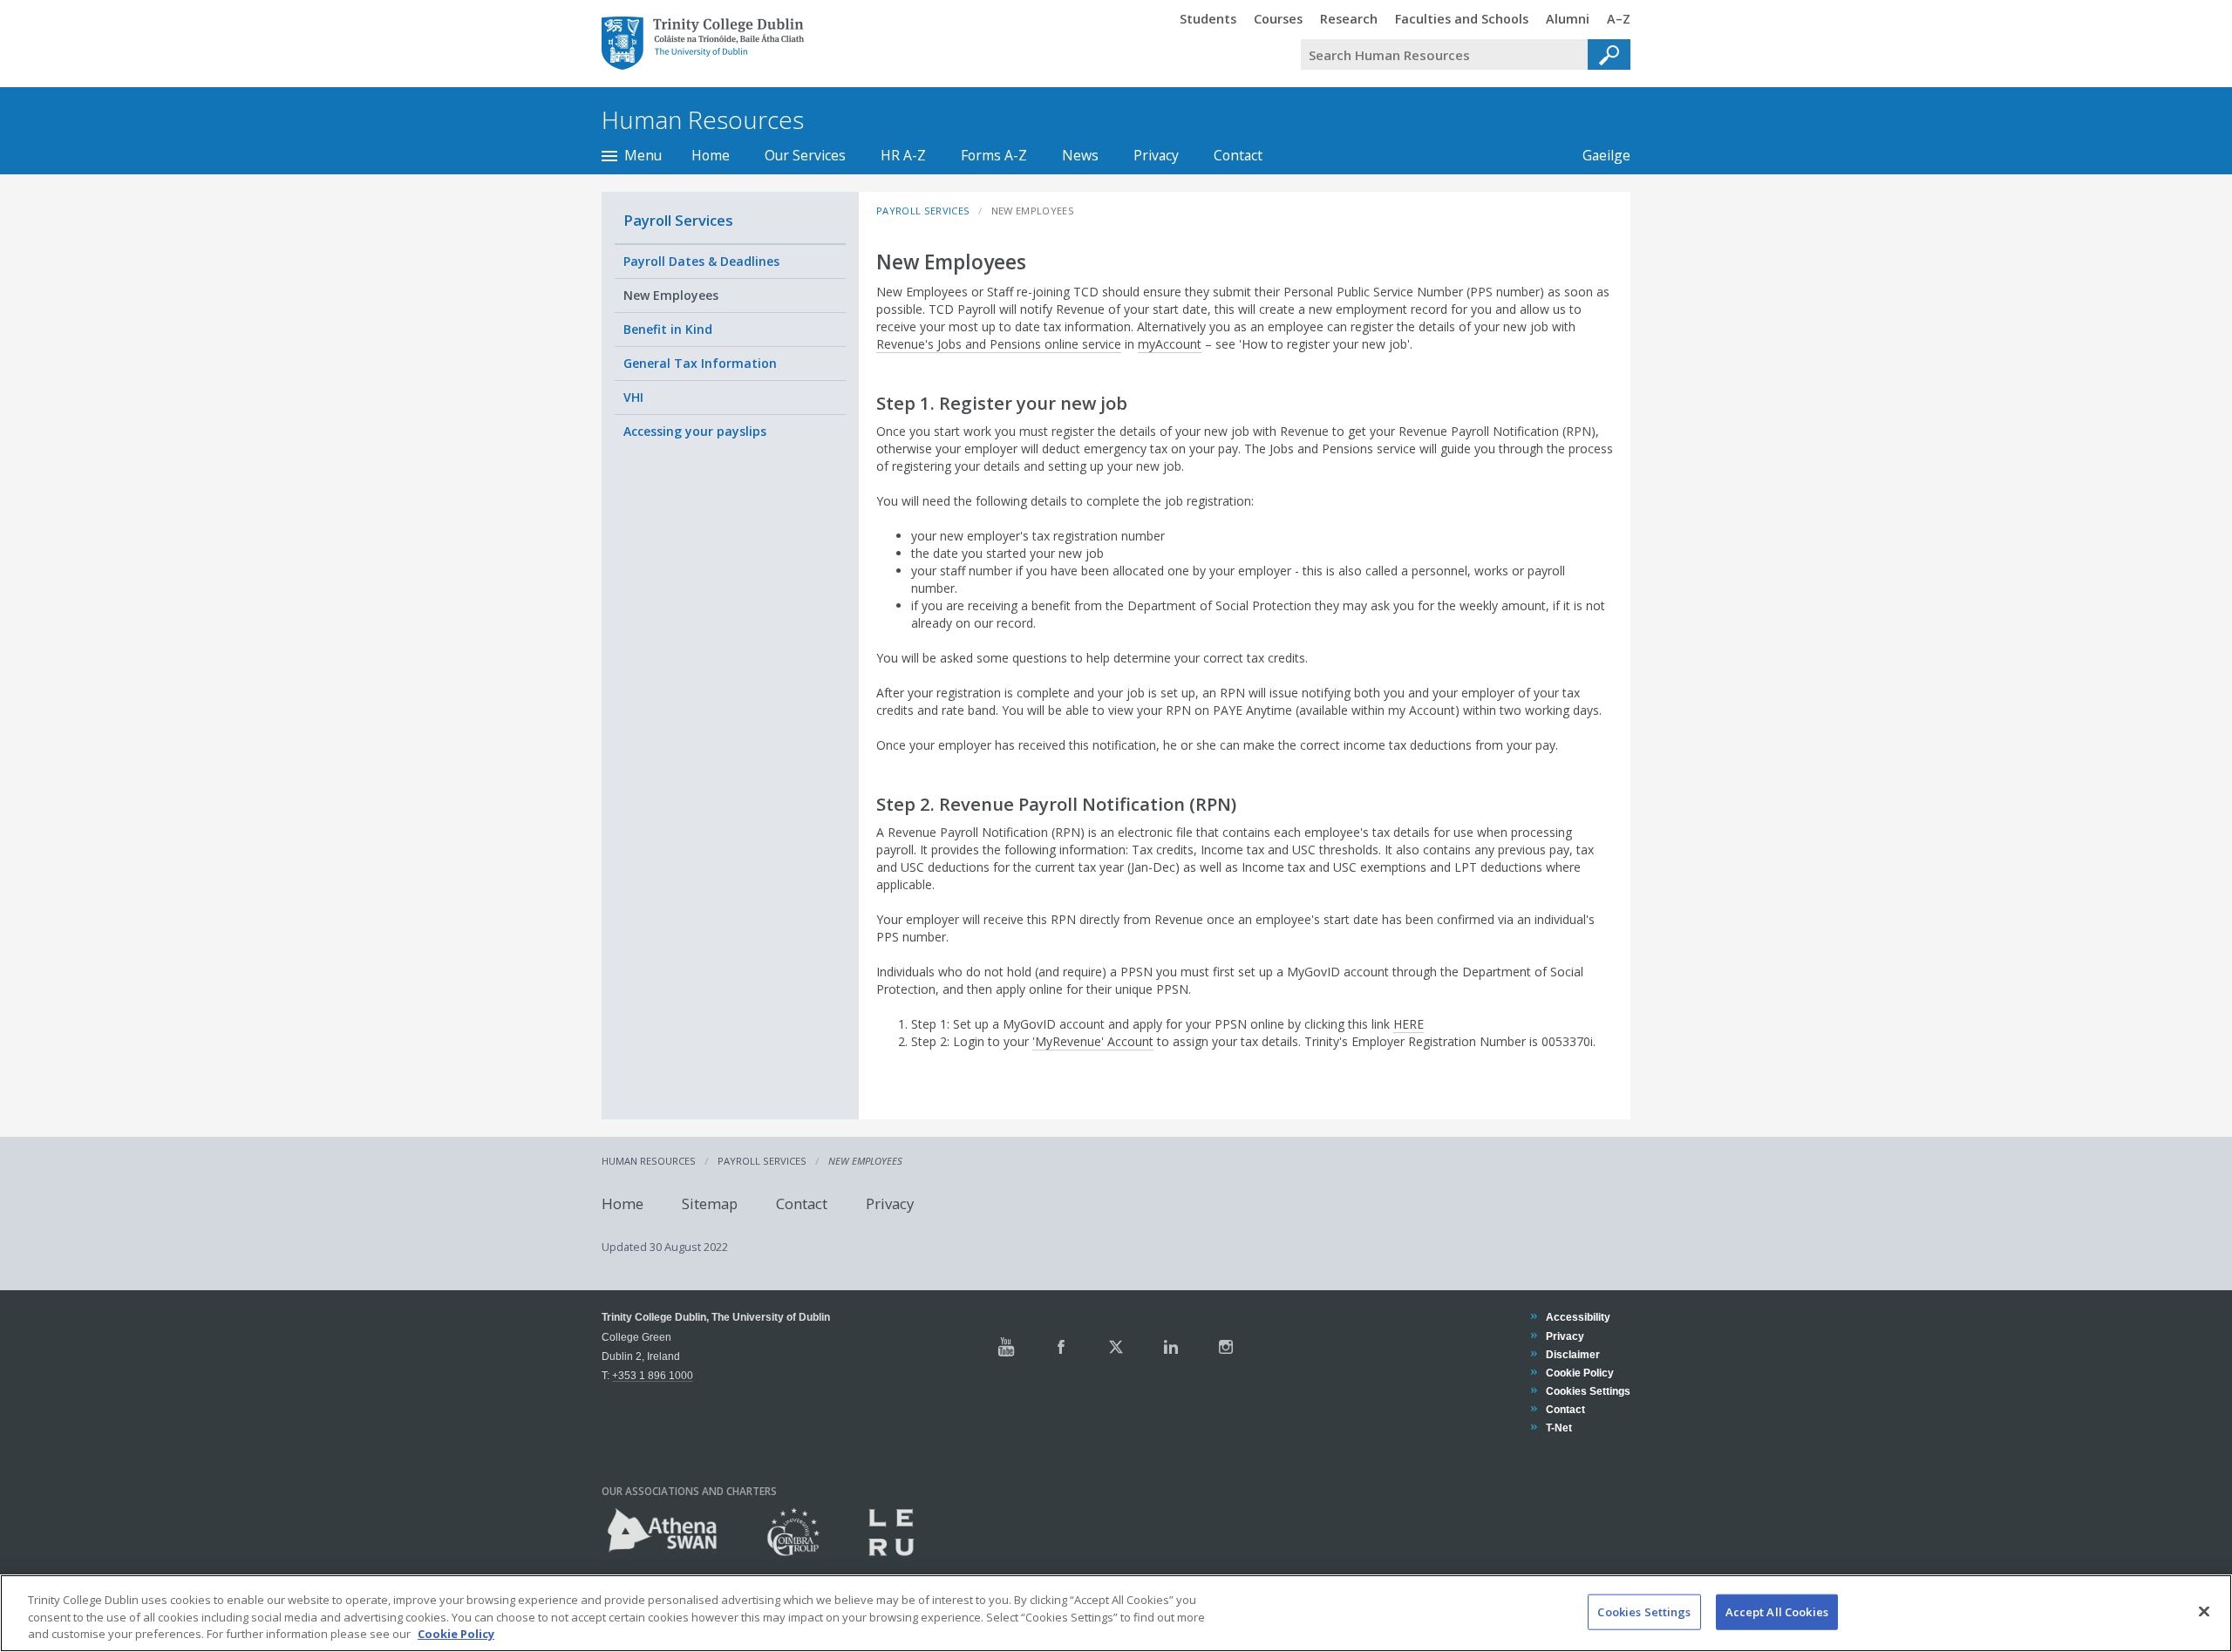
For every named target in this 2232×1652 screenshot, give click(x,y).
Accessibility (1578, 1317)
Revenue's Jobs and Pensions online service (999, 344)
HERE (1409, 1024)
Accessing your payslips (695, 431)
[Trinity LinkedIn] (1171, 1347)
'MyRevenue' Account (1093, 1041)
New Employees (671, 295)
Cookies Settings (1644, 1611)
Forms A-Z (994, 155)
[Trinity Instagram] (1226, 1347)
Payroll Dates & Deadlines (701, 261)
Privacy (1156, 155)
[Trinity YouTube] (1006, 1347)
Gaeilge (1598, 155)
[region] (1116, 1613)
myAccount (1170, 344)
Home (711, 155)
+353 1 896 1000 (653, 1375)
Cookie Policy (1579, 1373)
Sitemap (710, 1203)
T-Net (1558, 1428)
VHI (633, 397)
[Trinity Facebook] (1061, 1347)
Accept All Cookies (1777, 1611)
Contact (1238, 155)
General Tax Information (700, 363)
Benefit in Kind (668, 329)
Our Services (805, 155)
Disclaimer (1572, 1354)
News (1080, 155)
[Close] (2204, 1611)
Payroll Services (678, 220)
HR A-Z (903, 155)
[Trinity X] (1116, 1347)
